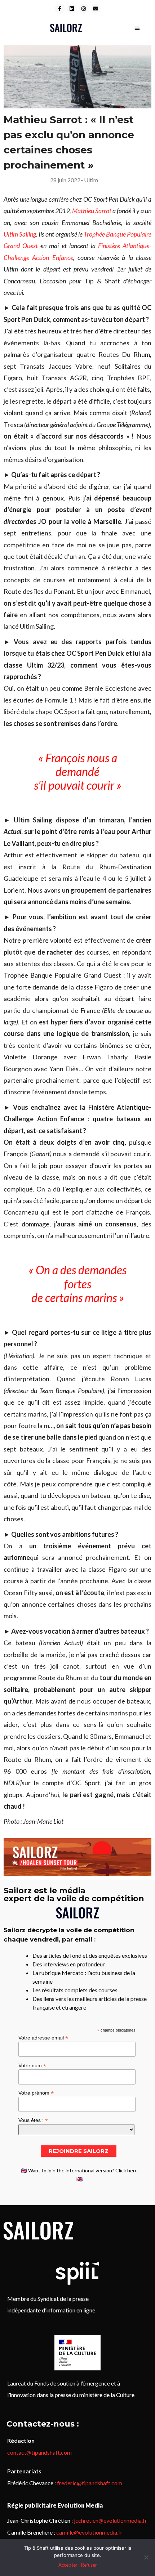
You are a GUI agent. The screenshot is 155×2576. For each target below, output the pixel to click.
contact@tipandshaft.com (39, 2452)
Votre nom (32, 2065)
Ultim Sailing (20, 234)
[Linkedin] (72, 9)
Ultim (91, 180)
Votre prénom (36, 2093)
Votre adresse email (43, 2038)
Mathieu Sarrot (92, 211)
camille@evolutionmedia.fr (89, 2532)
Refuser (89, 2565)
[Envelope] (96, 9)
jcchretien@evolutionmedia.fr (110, 2520)
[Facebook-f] (60, 9)
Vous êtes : (33, 2120)
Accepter (68, 2565)
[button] (138, 28)
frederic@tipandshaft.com (90, 2483)
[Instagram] (84, 9)
